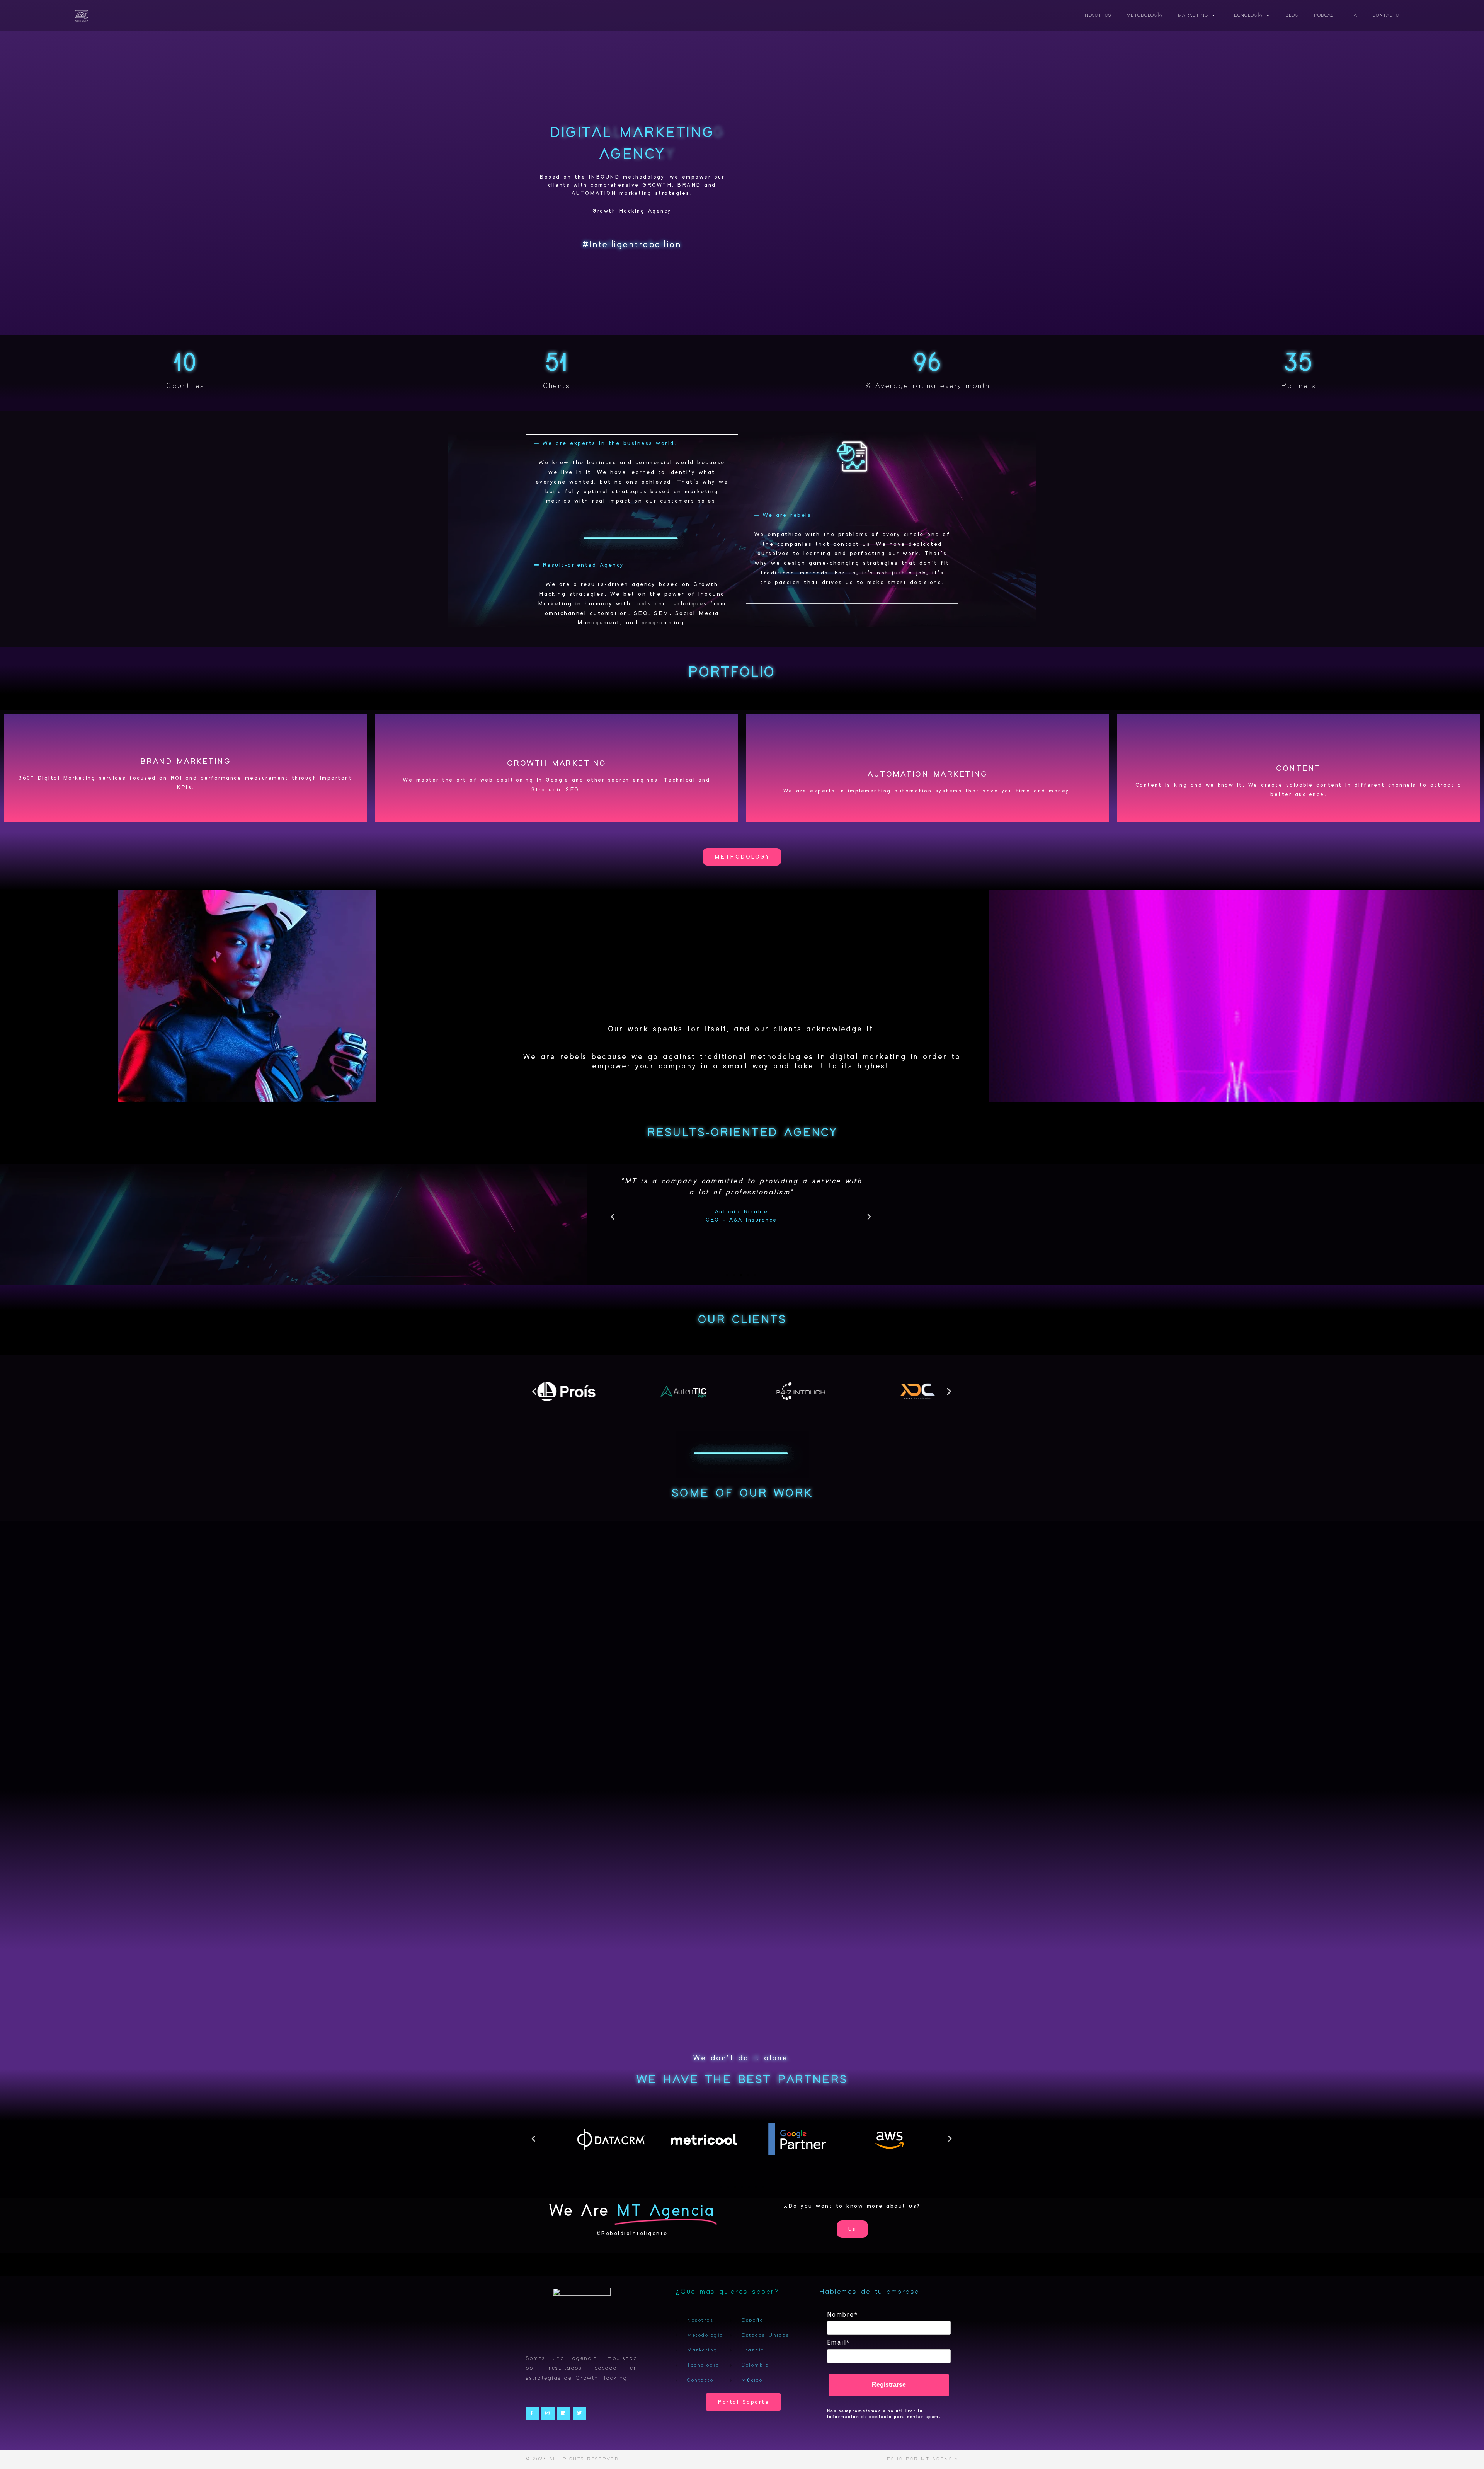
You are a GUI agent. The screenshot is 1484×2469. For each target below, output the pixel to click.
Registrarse (889, 2385)
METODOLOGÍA (1144, 15)
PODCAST (1325, 15)
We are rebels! (788, 515)
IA (1355, 15)
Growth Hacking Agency (632, 211)
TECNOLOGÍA (1247, 15)
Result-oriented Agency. (585, 565)
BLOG (1292, 15)
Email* (839, 2342)
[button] (632, 443)
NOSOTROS (1098, 15)
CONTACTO (1386, 15)
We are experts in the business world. (610, 443)
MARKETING (1193, 15)
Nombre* (843, 2315)
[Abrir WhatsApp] (1465, 2449)
